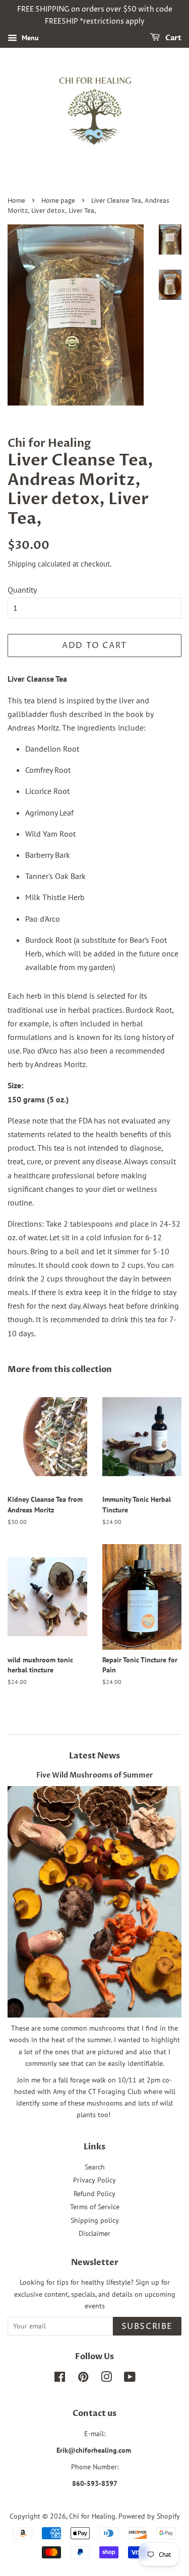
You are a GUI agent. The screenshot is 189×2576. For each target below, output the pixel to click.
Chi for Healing (92, 2516)
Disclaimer (94, 2233)
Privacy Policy (94, 2180)
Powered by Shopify (149, 2516)
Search (95, 2167)
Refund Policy (94, 2194)
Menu (29, 38)
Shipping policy (95, 2220)
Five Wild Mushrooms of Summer (95, 1776)
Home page (58, 201)
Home (16, 201)
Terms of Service (95, 2207)
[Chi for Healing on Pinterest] (83, 2379)
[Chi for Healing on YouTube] (130, 2379)
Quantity (22, 590)
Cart (173, 38)
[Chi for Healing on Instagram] (106, 2379)
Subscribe (147, 2326)
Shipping (22, 564)
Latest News (94, 1756)
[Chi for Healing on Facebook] (60, 2379)
